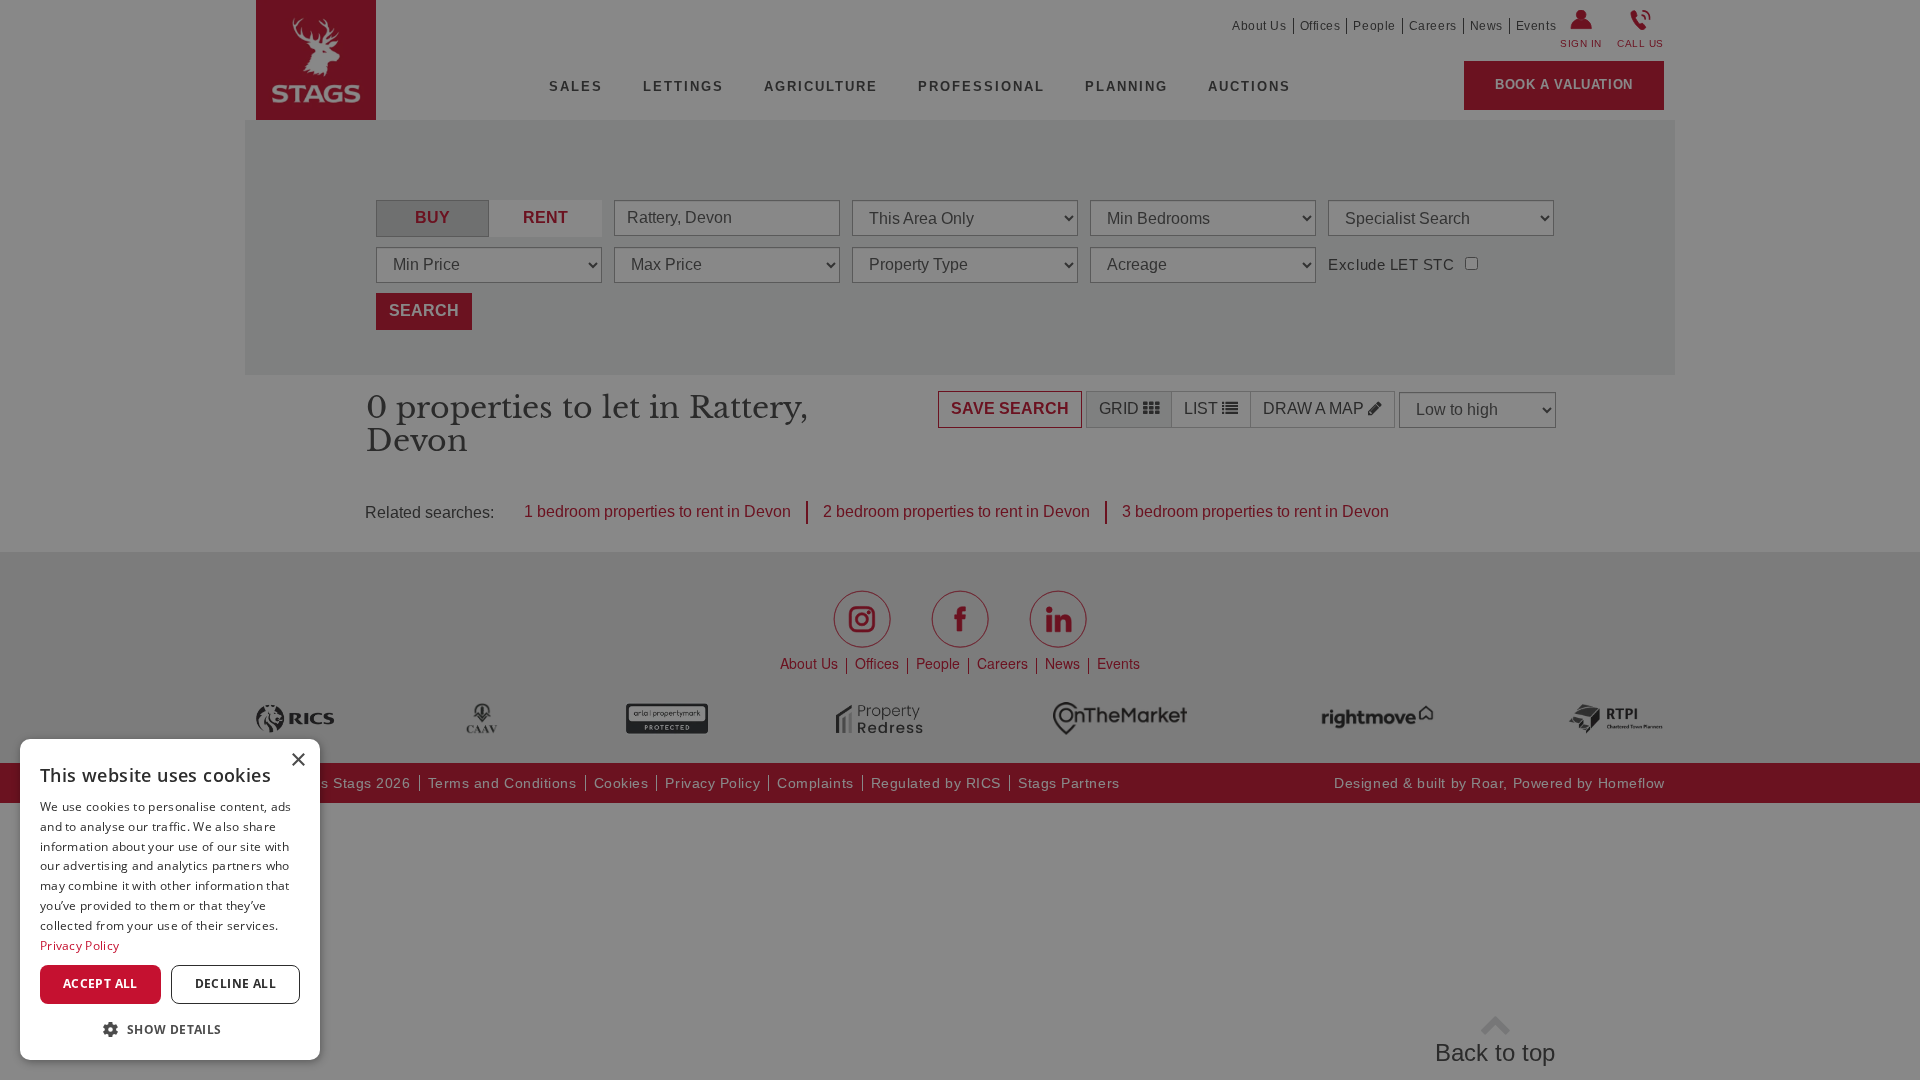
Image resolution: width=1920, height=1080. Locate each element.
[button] (170, 1028)
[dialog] (170, 899)
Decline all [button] (235, 983)
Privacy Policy (79, 945)
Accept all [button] (100, 983)
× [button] (297, 760)
